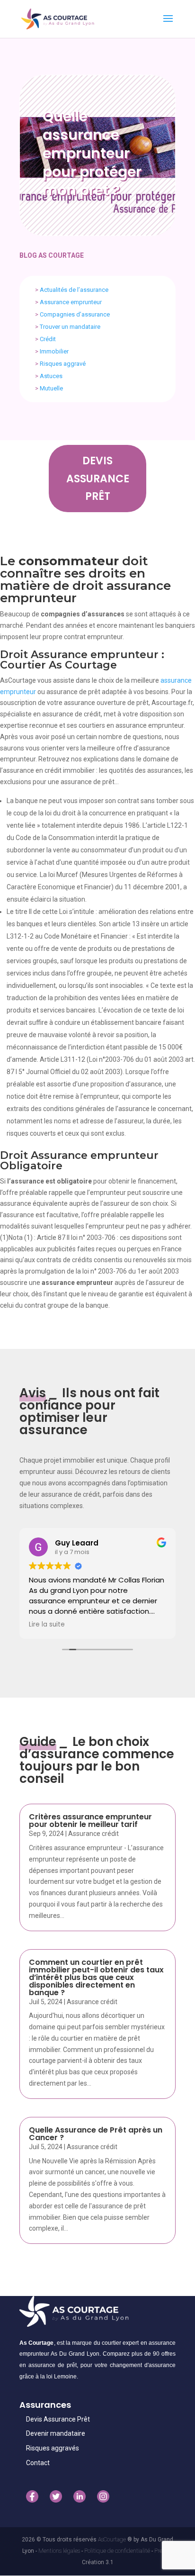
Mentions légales (60, 2551)
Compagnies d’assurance (75, 314)
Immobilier (54, 351)
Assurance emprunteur (71, 302)
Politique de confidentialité (118, 2551)
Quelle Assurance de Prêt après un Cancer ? (96, 2134)
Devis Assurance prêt (98, 479)
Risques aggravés (53, 2448)
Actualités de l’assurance (74, 290)
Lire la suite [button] (47, 1625)
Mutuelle (51, 388)
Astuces (51, 376)
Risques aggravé (63, 364)
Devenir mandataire (56, 2433)
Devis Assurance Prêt (58, 2419)
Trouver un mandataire (70, 327)
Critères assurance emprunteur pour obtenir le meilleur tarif (90, 1821)
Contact (38, 2463)
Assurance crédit (93, 1834)
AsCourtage (112, 2540)
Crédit (48, 339)
